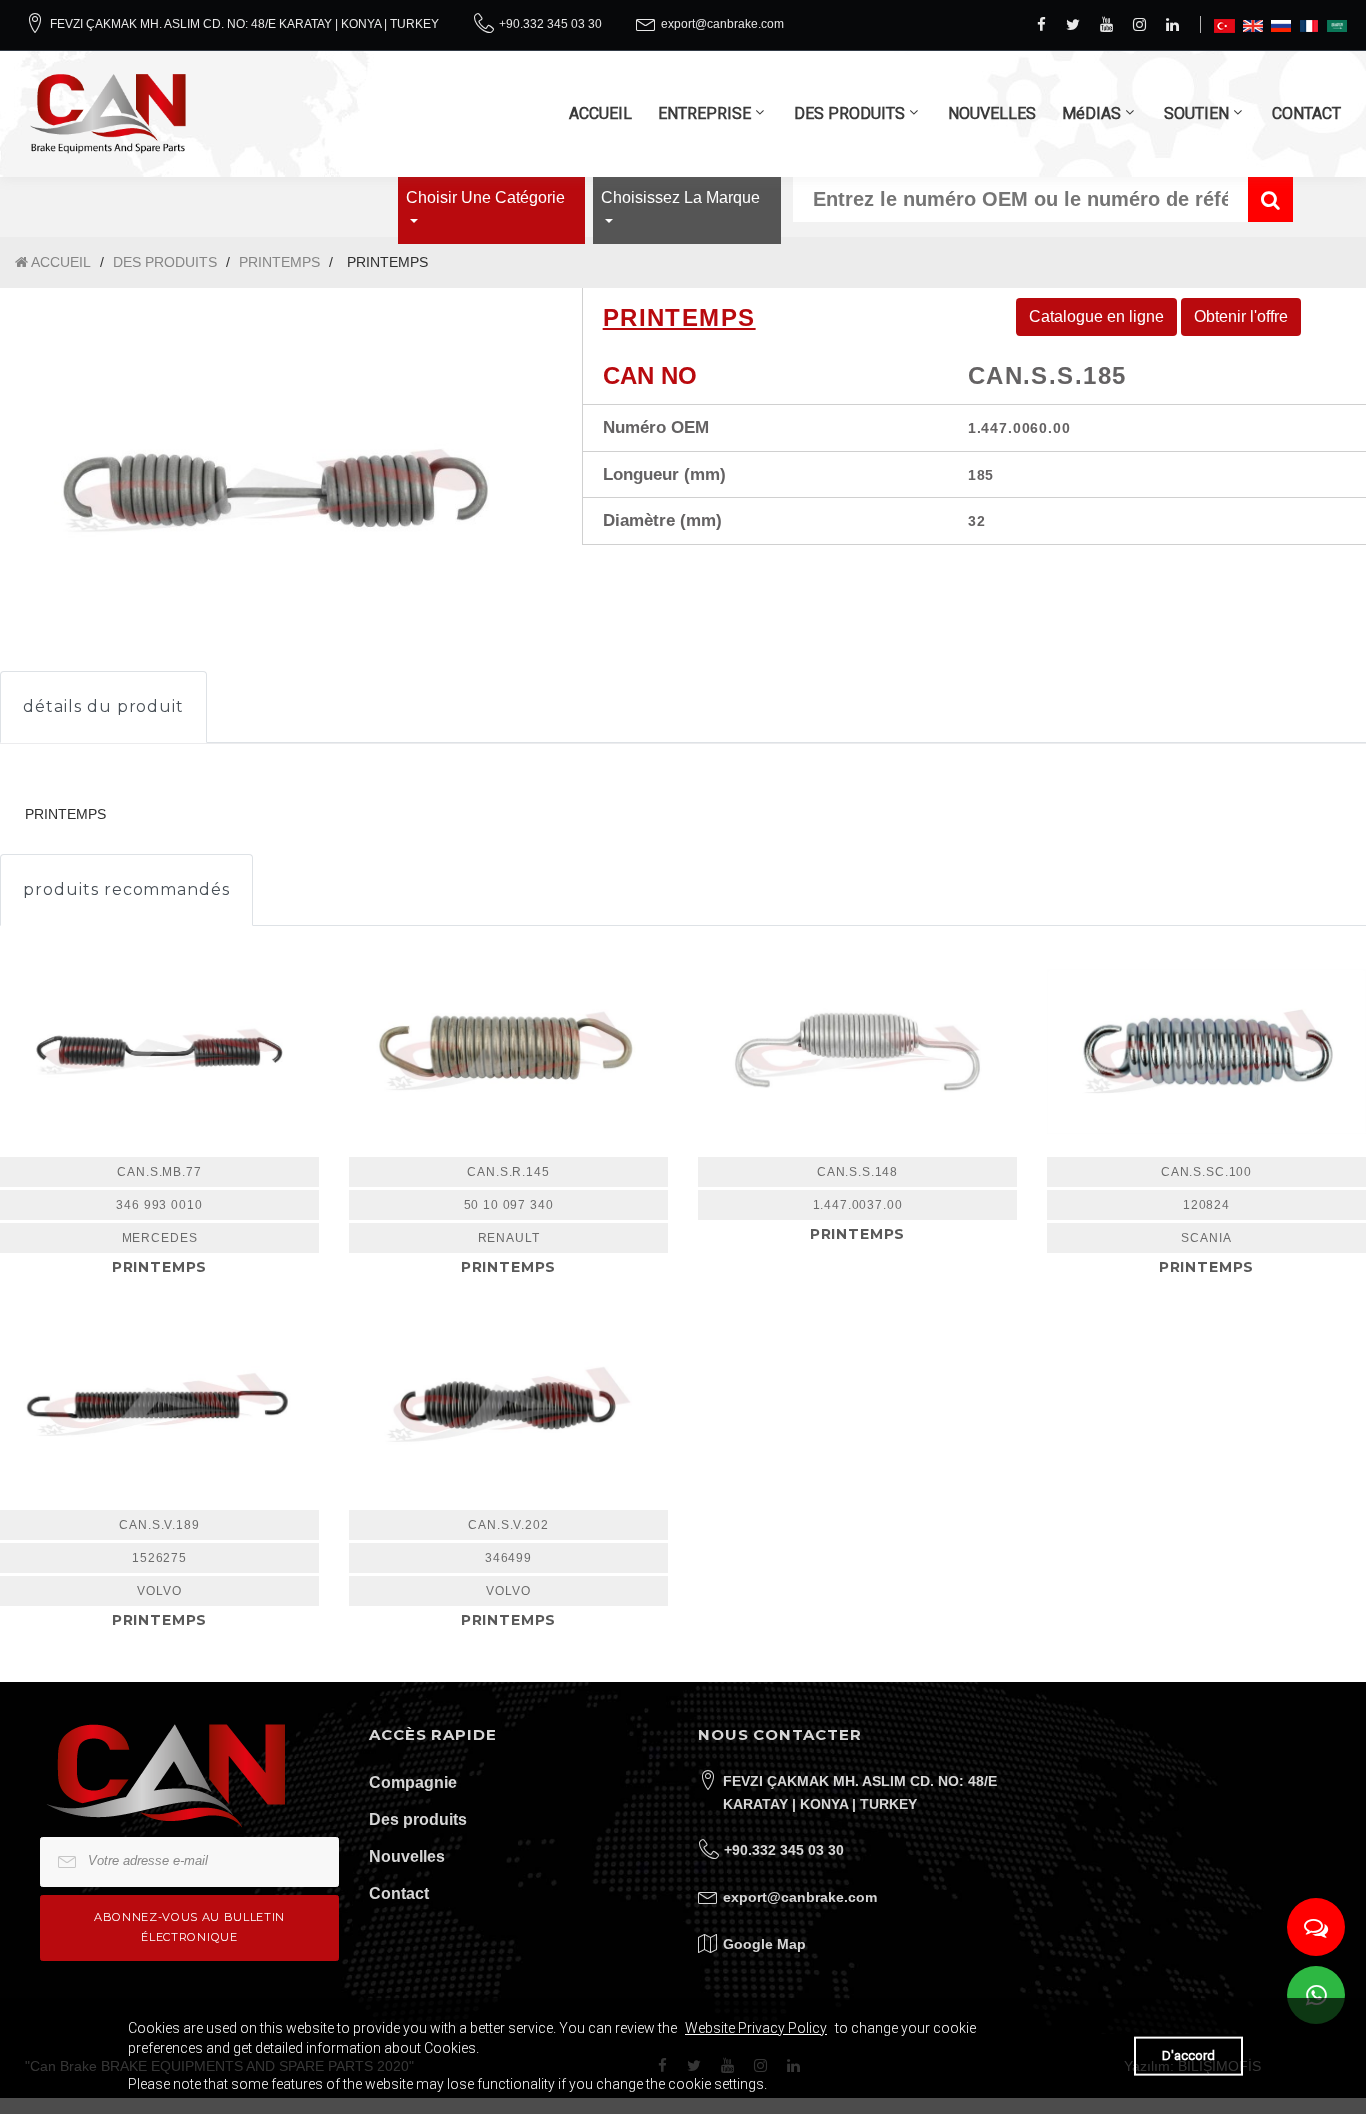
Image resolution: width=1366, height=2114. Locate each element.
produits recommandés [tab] (126, 889)
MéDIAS (1091, 113)
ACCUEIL (600, 113)
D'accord (1188, 2055)
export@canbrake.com (722, 24)
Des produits (418, 1819)
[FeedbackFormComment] (1316, 1927)
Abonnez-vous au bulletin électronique (189, 1926)
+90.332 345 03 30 (550, 24)
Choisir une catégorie (485, 197)
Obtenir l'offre (1241, 316)
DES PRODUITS (849, 113)
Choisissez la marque (680, 197)
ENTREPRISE (704, 113)
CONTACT (1306, 113)
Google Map (764, 1944)
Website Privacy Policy (756, 2028)
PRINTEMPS (279, 262)
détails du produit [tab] (103, 706)
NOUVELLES (992, 113)
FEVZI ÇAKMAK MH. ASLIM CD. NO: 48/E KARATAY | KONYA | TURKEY (244, 24)
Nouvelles (407, 1856)
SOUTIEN (1196, 113)
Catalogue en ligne (1096, 316)
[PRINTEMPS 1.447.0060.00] (276, 490)
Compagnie (413, 1782)
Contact (399, 1893)
